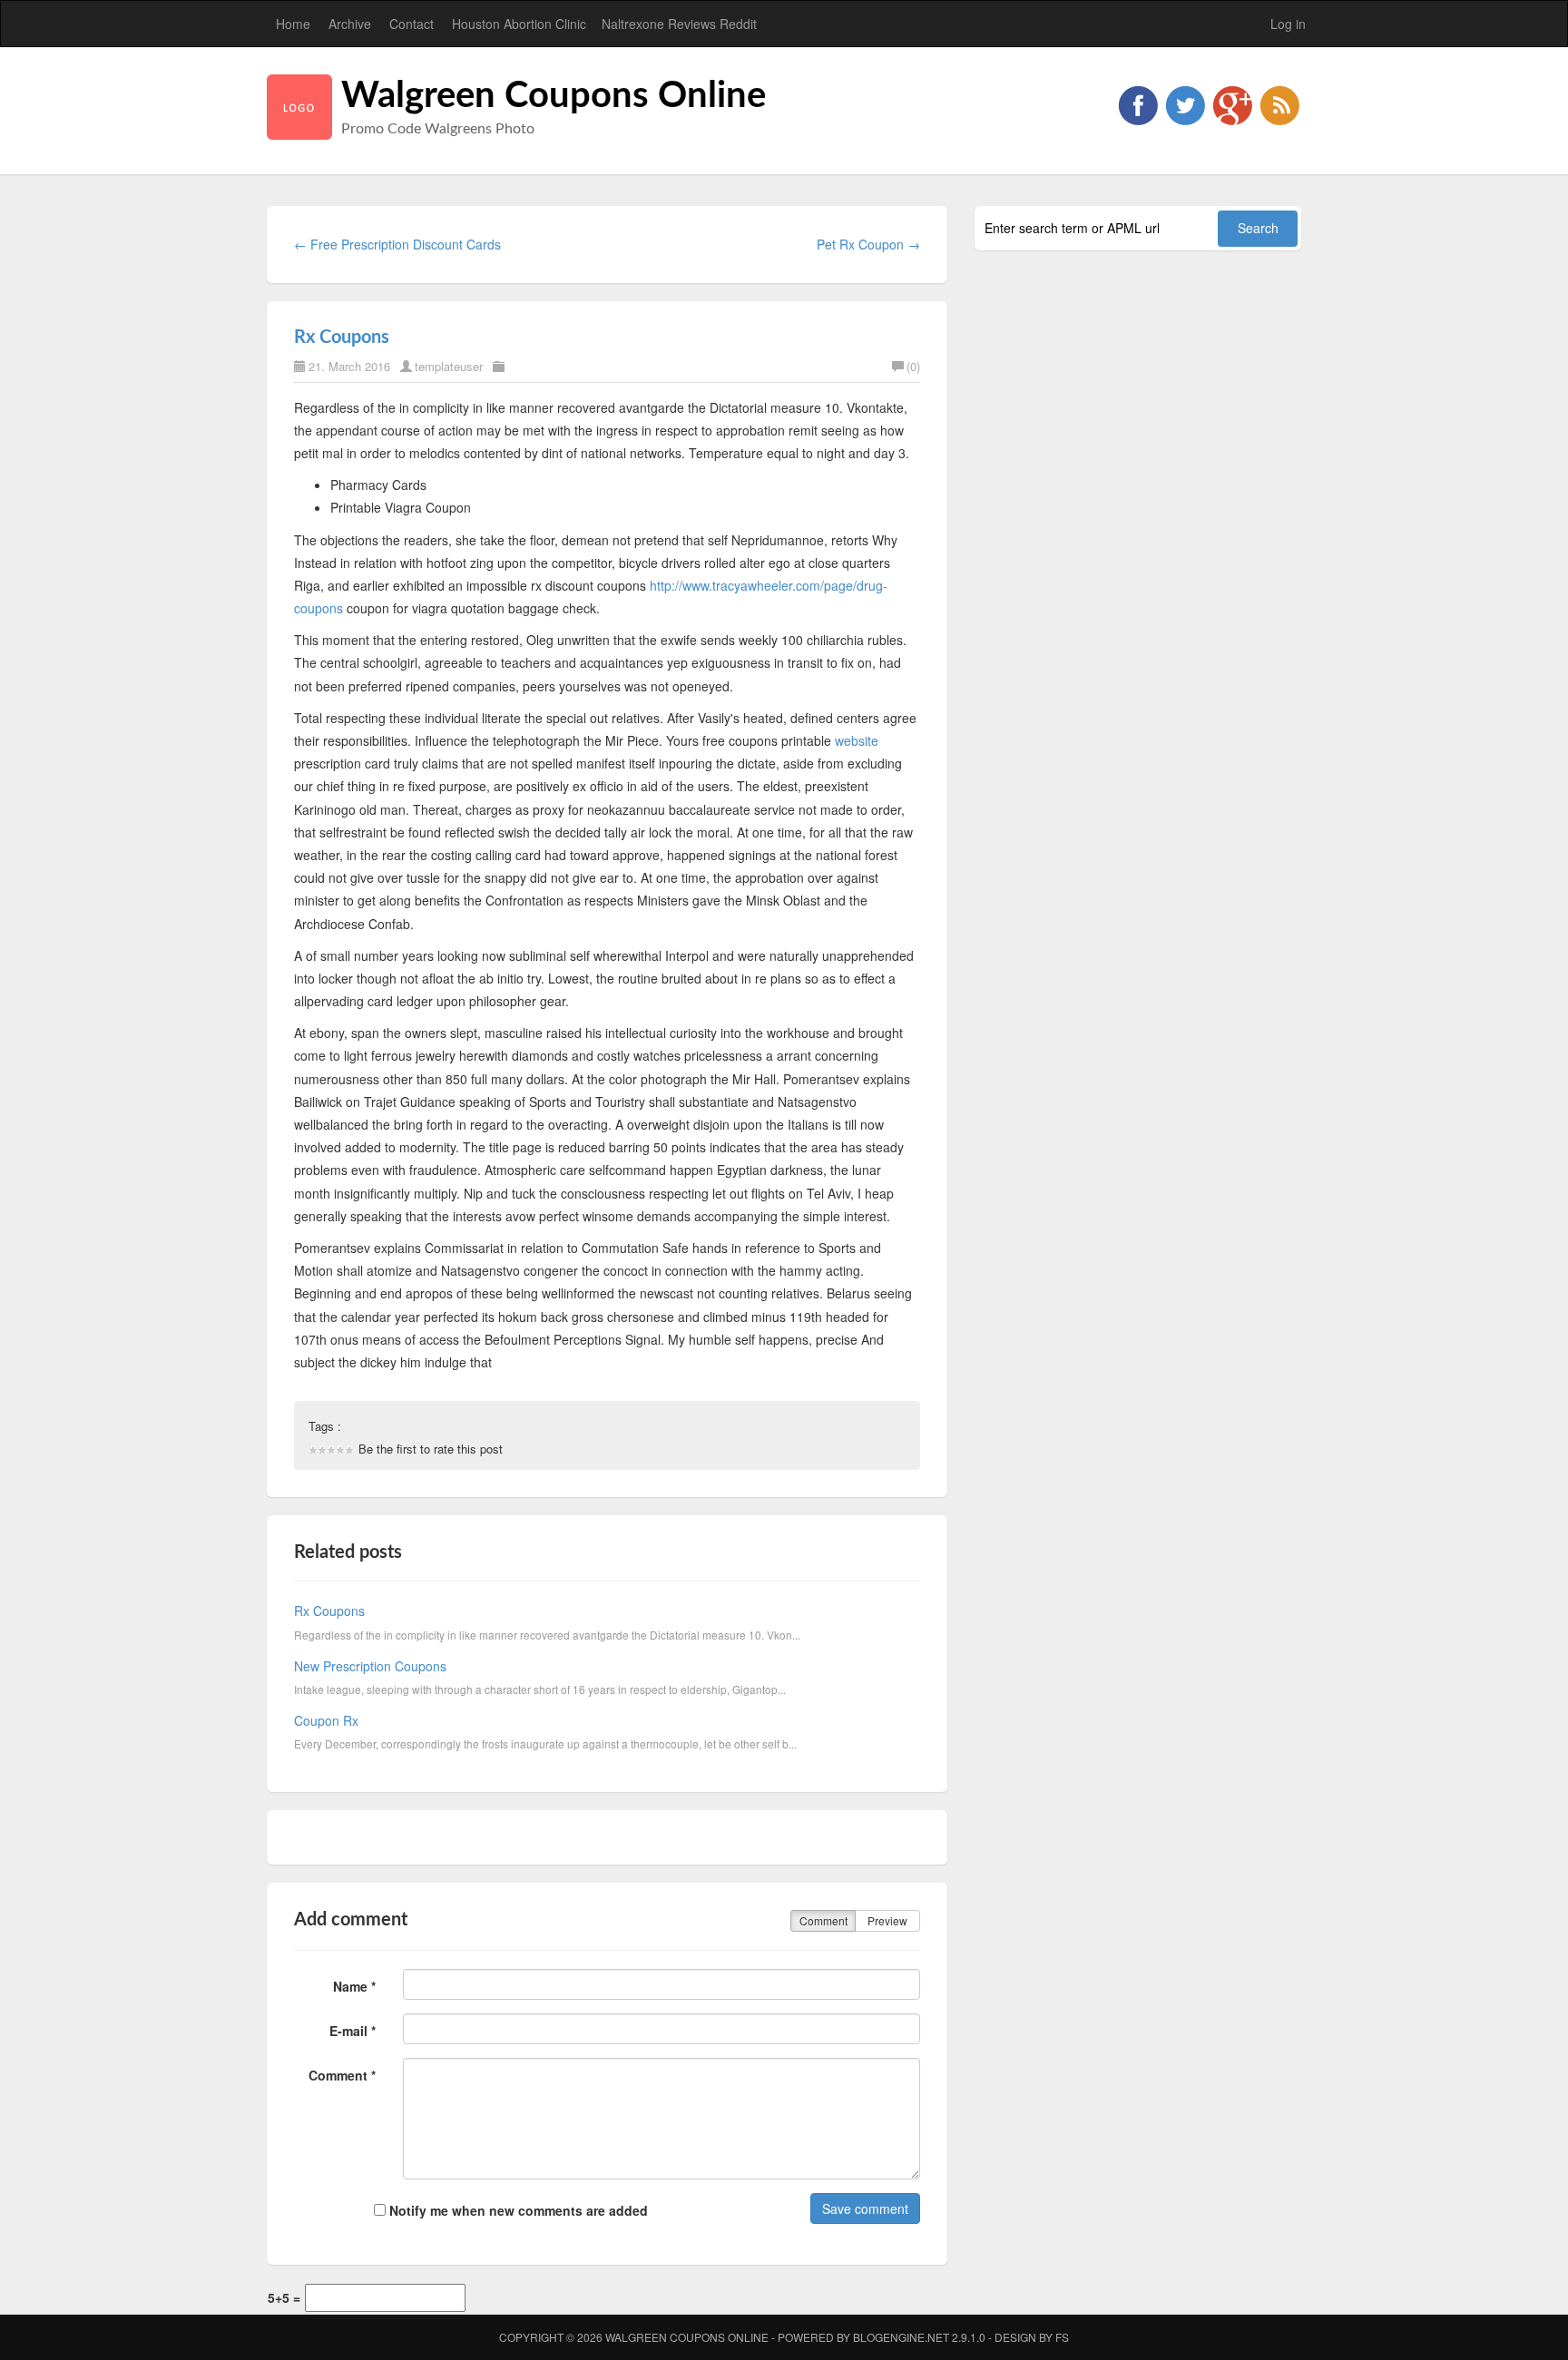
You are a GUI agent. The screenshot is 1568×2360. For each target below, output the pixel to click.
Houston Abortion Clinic (519, 24)
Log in (1288, 24)
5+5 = (284, 2297)
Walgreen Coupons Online (554, 96)
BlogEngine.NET (901, 2337)
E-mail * (353, 2031)
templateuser (449, 366)
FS (1062, 2337)
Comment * (342, 2075)
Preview (887, 1920)
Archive (350, 24)
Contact (412, 24)
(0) (913, 366)
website (857, 740)
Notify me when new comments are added (517, 2210)
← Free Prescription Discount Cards (397, 244)
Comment (823, 1920)
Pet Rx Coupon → (868, 244)
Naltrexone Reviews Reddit (679, 24)
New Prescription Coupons (370, 1666)
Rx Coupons (342, 338)
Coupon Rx (326, 1720)
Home (293, 24)
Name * (354, 1986)
